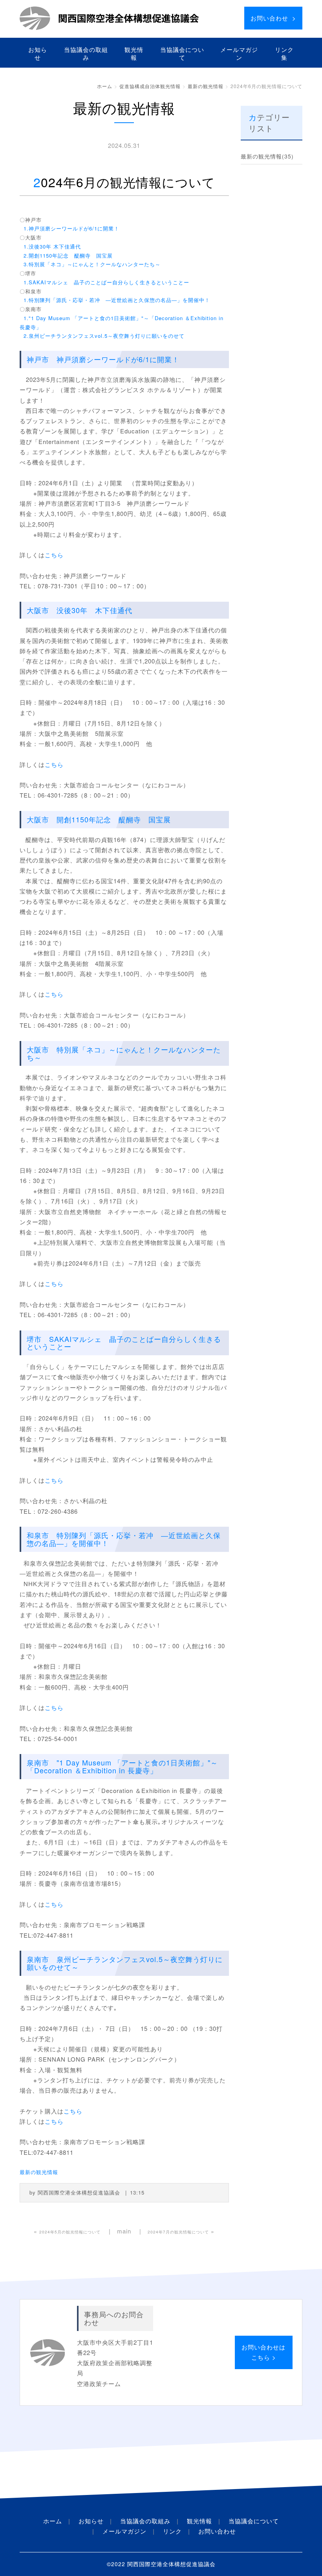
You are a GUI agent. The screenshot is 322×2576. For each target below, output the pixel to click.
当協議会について (182, 53)
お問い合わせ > (273, 18)
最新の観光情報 (206, 86)
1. (115, 300)
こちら (54, 555)
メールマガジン (239, 53)
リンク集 (284, 53)
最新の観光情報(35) (267, 156)
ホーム (105, 86)
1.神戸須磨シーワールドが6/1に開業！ (70, 228)
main (124, 2231)
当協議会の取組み (86, 53)
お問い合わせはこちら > (263, 2352)
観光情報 (134, 53)
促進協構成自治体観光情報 (150, 86)
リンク (172, 2531)
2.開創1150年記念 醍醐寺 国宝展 (66, 255)
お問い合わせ (217, 2531)
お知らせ (38, 53)
